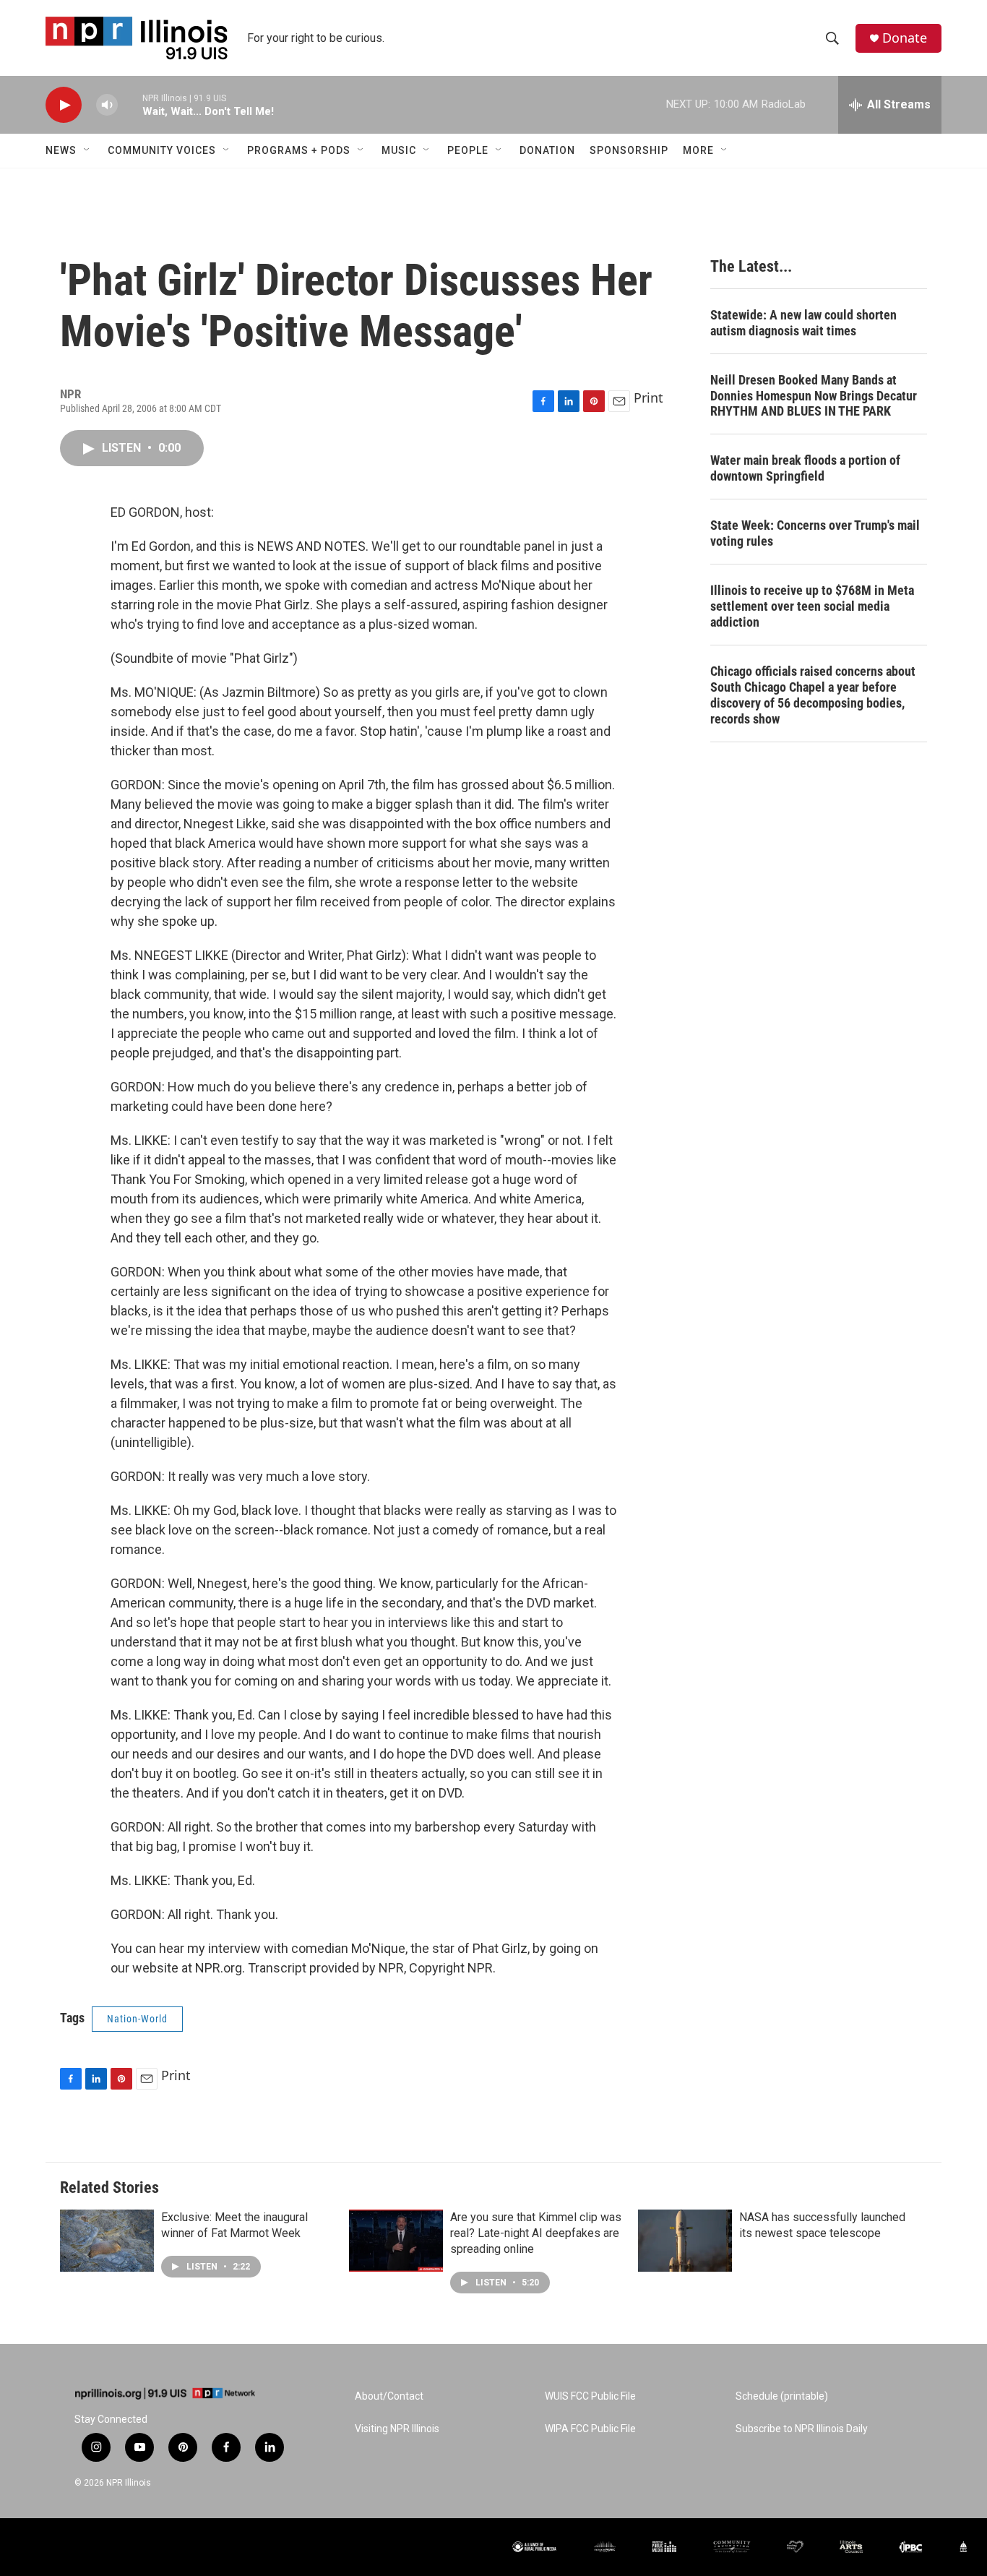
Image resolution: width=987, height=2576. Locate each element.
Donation (547, 150)
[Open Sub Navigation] (87, 150)
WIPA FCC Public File (590, 2429)
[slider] (130, 104)
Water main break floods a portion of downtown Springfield (805, 468)
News (61, 150)
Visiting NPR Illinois (397, 2429)
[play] (64, 105)
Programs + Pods (299, 150)
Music (399, 150)
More (698, 150)
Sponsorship (629, 150)
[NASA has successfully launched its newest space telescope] (685, 2241)
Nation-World (137, 2019)
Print (648, 398)
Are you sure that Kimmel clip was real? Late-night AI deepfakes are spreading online (536, 2233)
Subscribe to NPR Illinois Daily (802, 2429)
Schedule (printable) (782, 2396)
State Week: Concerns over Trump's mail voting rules (815, 533)
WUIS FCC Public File (590, 2396)
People (468, 150)
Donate (905, 38)
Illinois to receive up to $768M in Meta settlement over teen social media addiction (812, 606)
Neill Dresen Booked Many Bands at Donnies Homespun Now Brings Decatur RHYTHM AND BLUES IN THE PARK (814, 396)
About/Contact (389, 2396)
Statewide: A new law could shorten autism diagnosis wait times (803, 323)
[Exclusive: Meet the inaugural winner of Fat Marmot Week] (107, 2241)
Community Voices (162, 150)
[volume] (107, 105)
